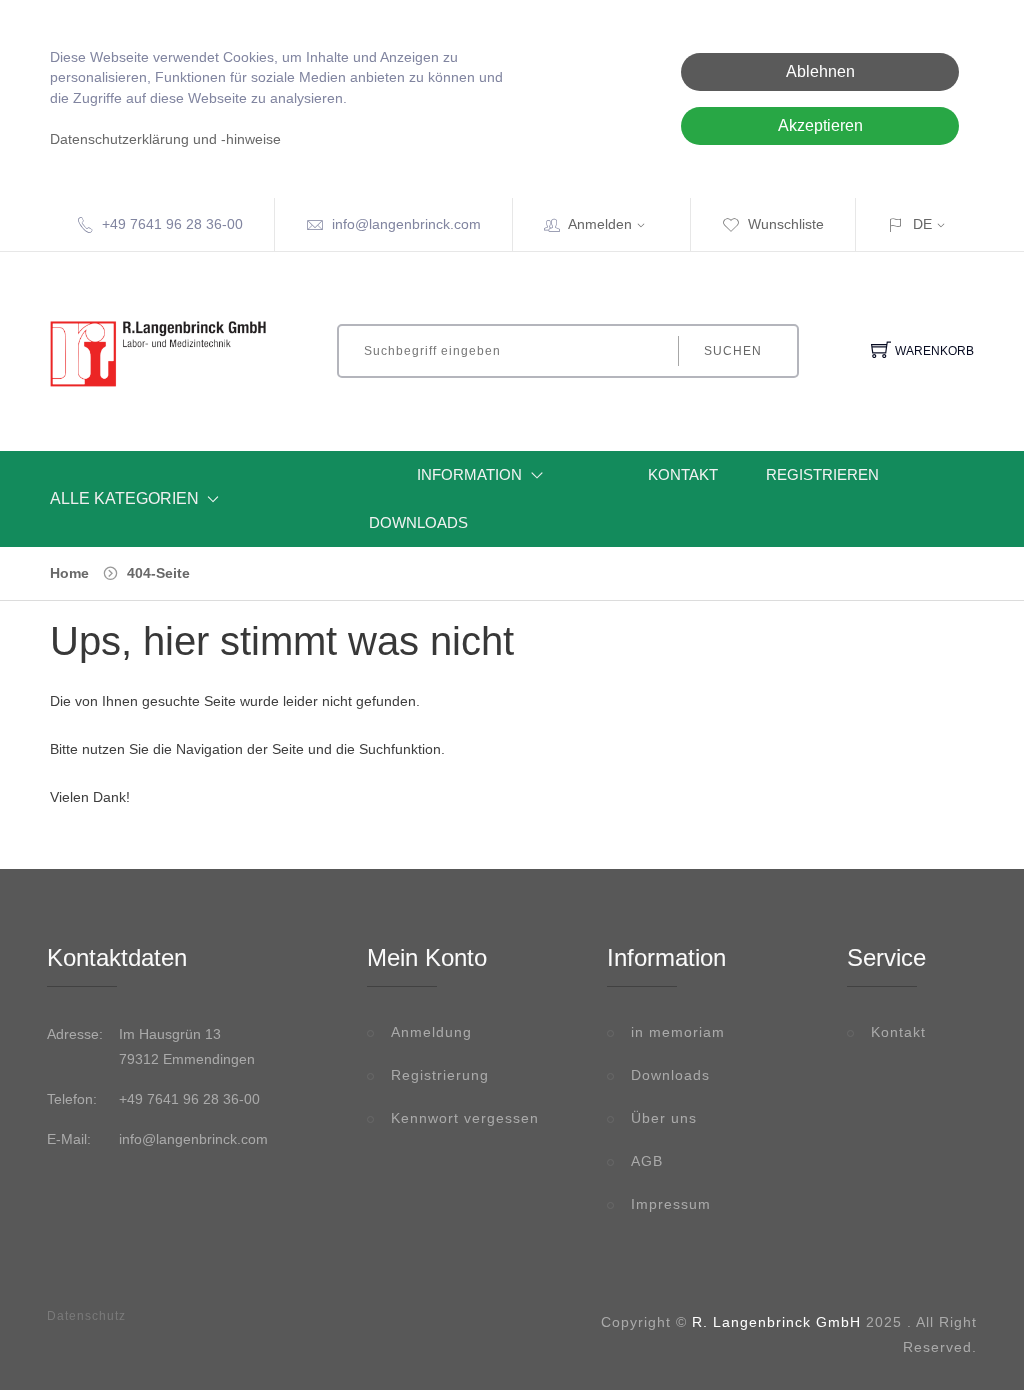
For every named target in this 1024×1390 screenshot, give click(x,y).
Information (469, 474)
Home (69, 573)
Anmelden (600, 224)
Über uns (664, 1118)
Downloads (418, 522)
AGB (647, 1161)
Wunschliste (786, 224)
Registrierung (440, 1075)
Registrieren (822, 474)
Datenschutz (86, 1316)
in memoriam (678, 1032)
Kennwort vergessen (465, 1118)
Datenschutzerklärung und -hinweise (165, 139)
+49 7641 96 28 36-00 (172, 224)
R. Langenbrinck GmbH (776, 1322)
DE (922, 224)
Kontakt (683, 474)
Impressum (671, 1204)
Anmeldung (431, 1032)
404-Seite (158, 573)
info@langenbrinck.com (406, 224)
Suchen (733, 351)
